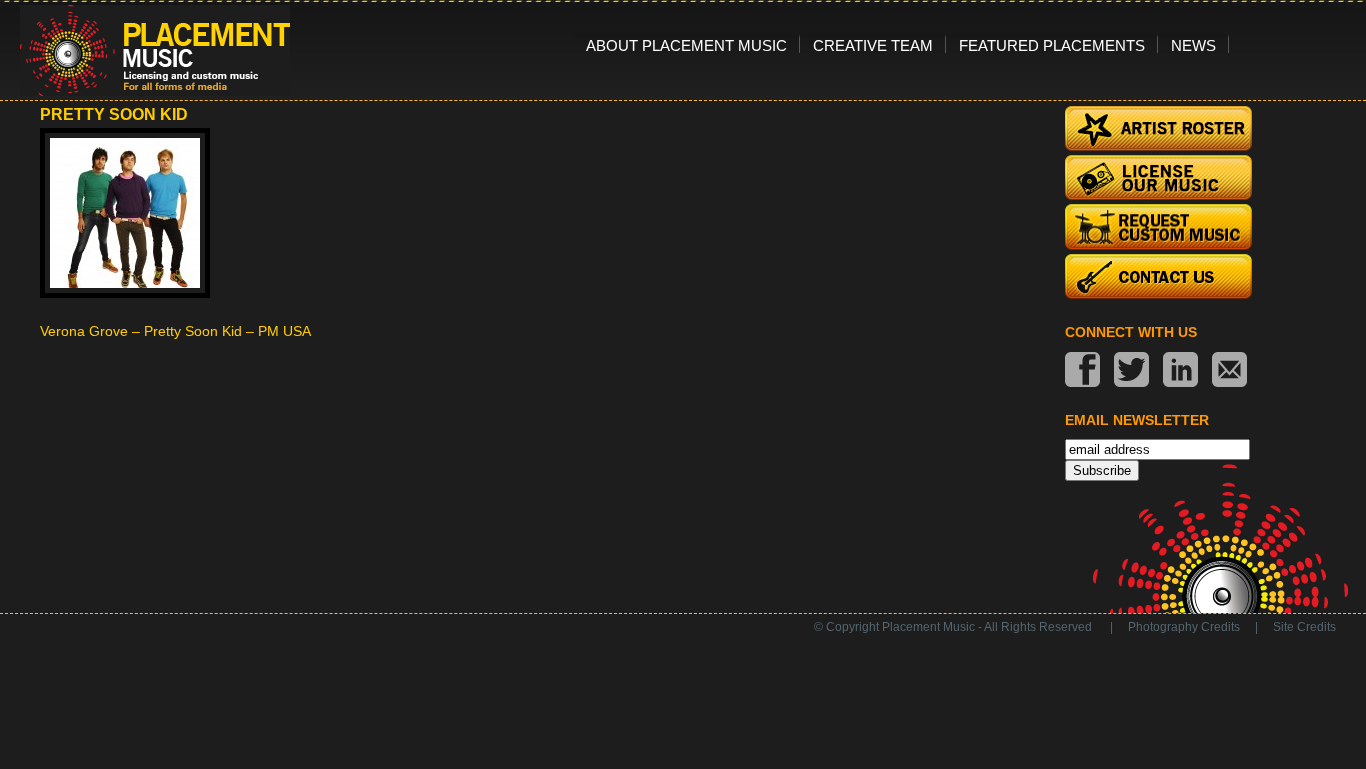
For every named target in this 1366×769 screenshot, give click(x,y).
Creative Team (873, 45)
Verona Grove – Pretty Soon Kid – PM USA (175, 331)
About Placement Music (686, 45)
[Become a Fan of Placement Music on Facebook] (1082, 371)
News (1193, 45)
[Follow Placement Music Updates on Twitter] (1131, 371)
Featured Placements (1052, 45)
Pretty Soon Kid (114, 114)
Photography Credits (1184, 627)
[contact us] (1229, 371)
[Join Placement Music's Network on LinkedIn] (1180, 371)
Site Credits (1304, 627)
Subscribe (1102, 470)
